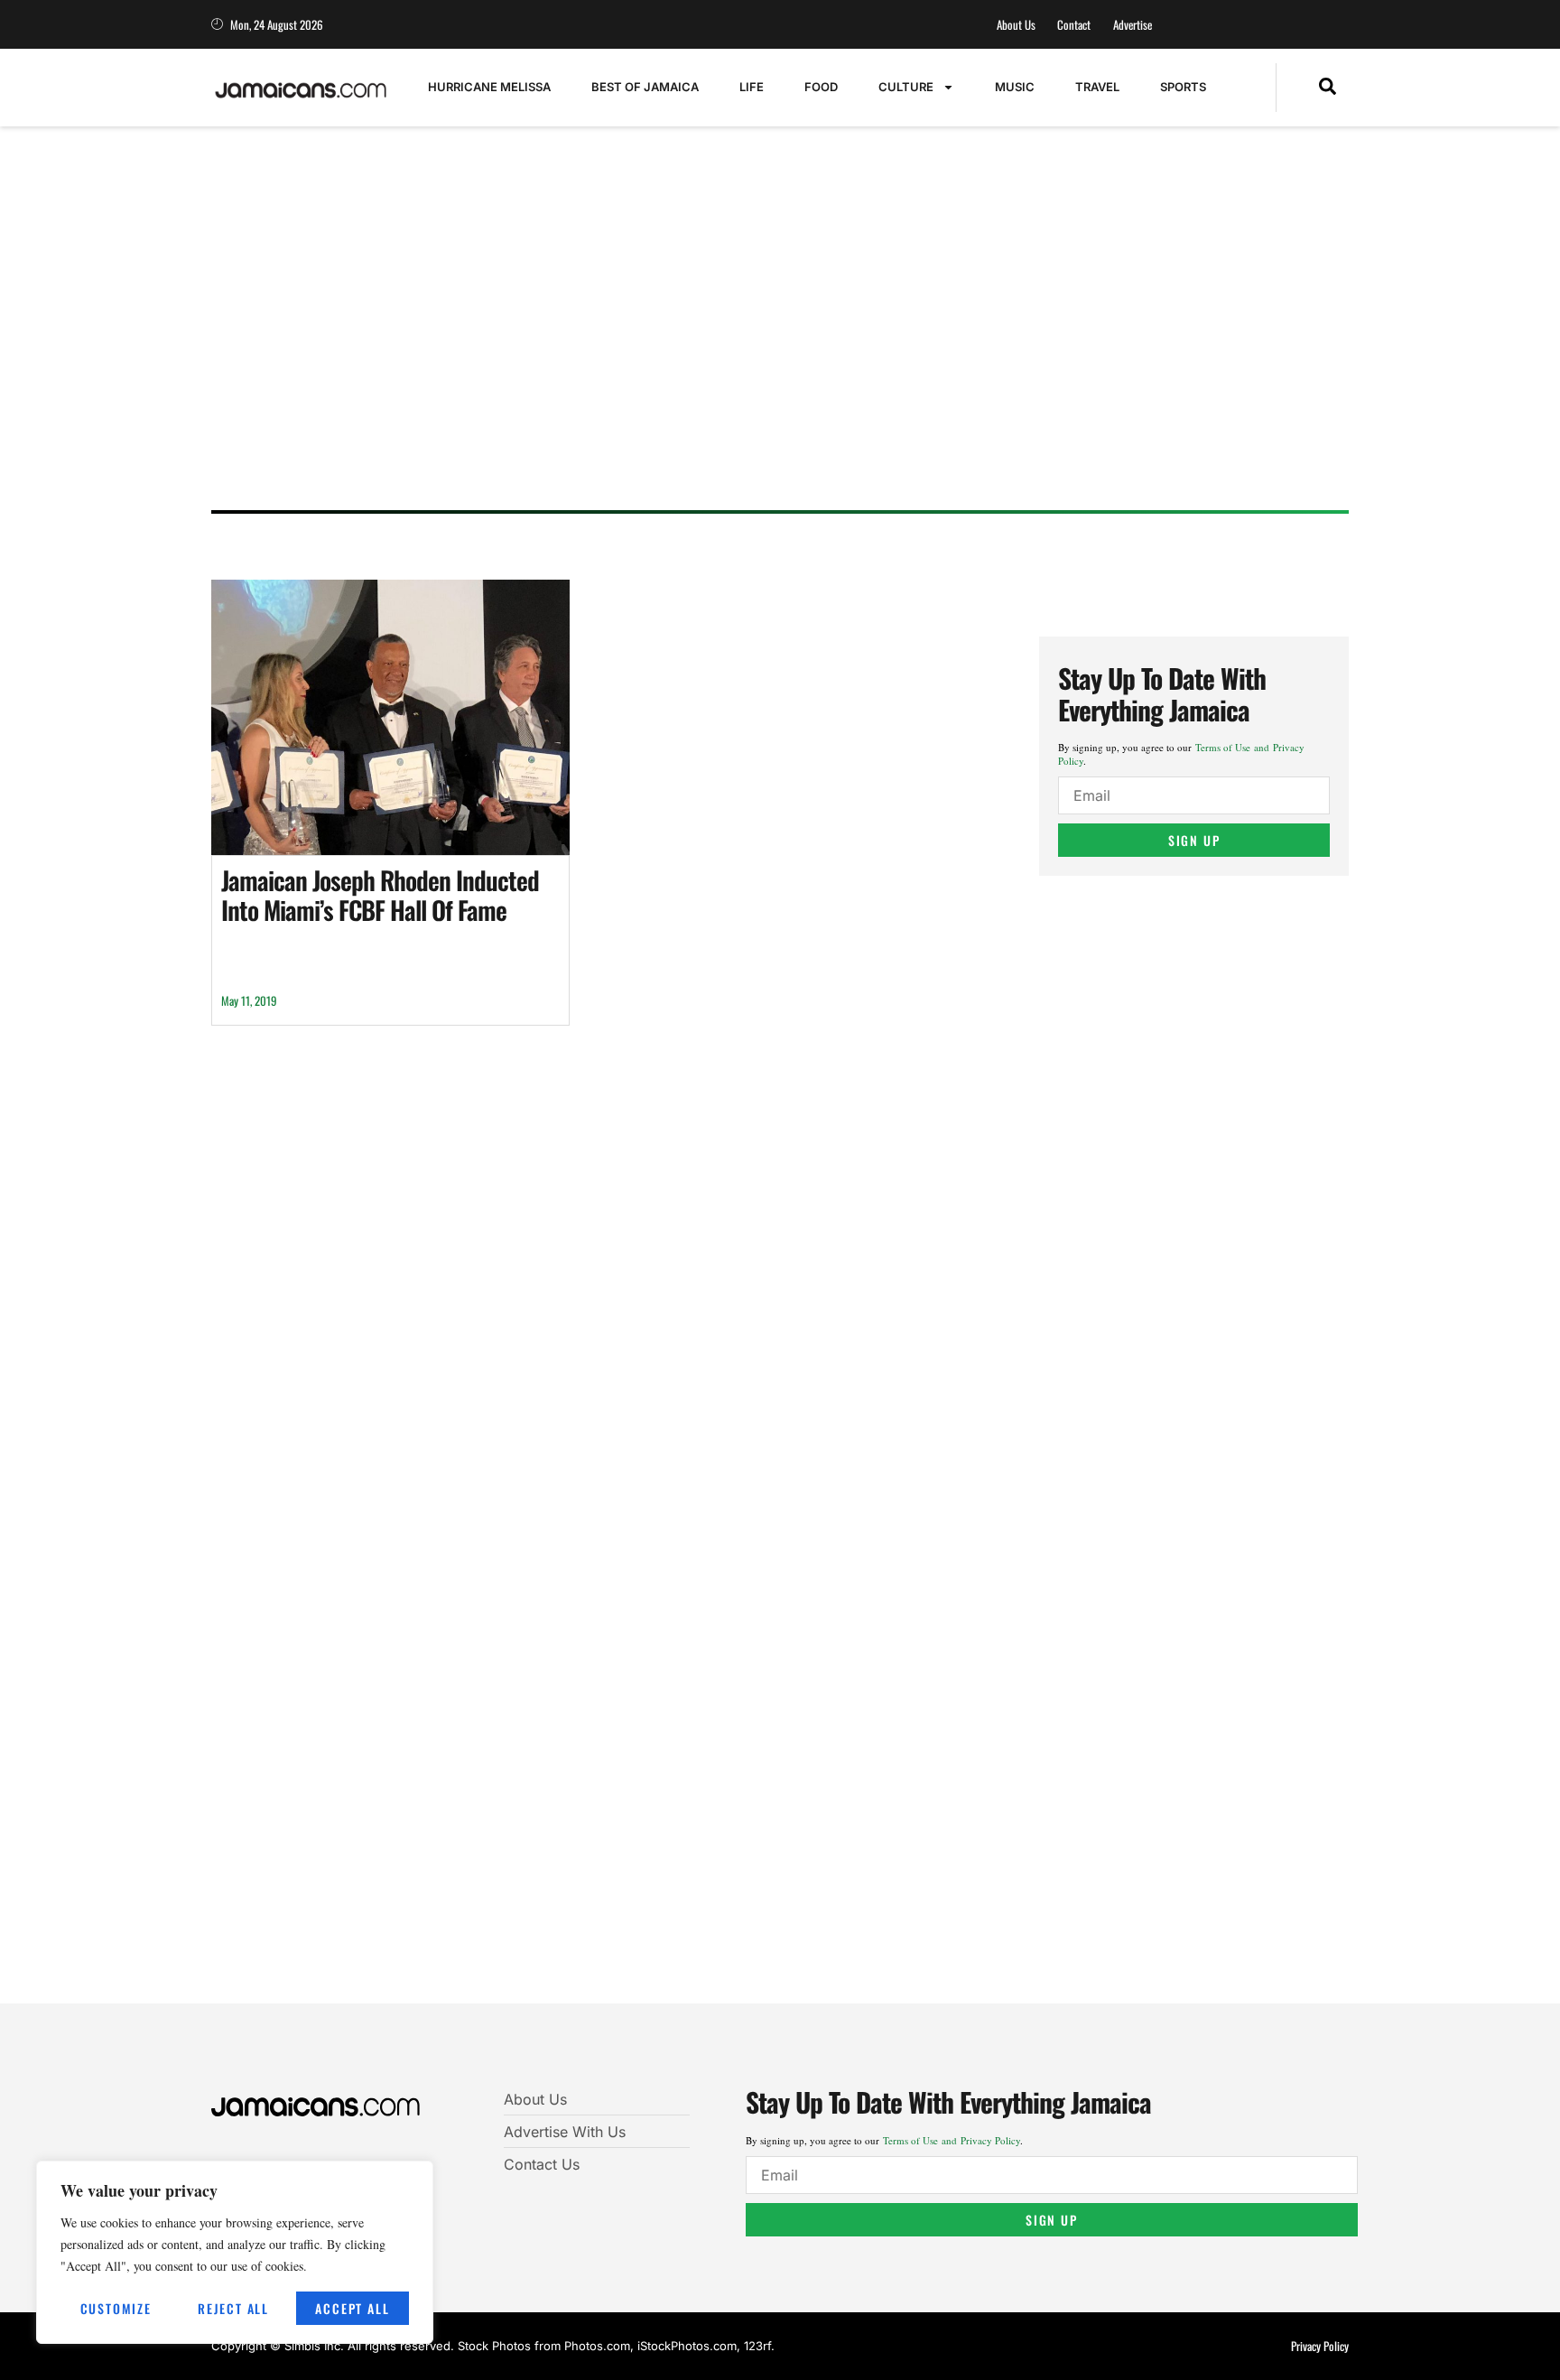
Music (1015, 87)
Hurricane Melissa (489, 87)
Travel (1097, 87)
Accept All (352, 2308)
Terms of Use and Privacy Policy (952, 2140)
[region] (235, 2252)
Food (821, 87)
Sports (1183, 87)
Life (752, 87)
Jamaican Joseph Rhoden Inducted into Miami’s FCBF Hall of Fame (380, 895)
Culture (906, 87)
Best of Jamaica (645, 87)
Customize (116, 2308)
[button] (1328, 88)
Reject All (233, 2308)
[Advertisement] (762, 357)
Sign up (1194, 840)
